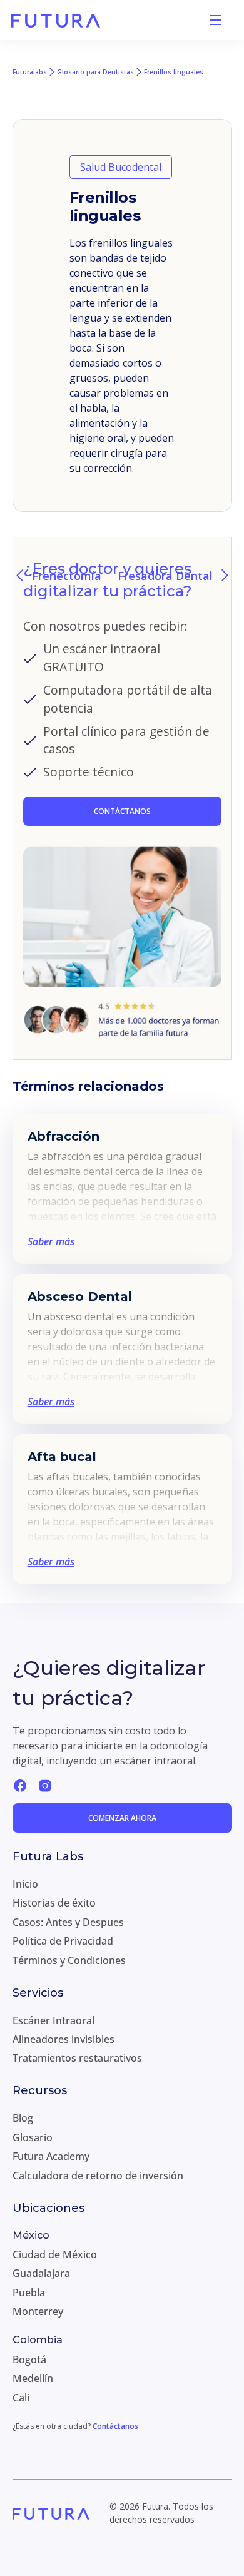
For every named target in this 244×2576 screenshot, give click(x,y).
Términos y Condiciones (69, 1960)
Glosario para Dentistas (95, 72)
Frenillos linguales (174, 72)
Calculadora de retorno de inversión (98, 2176)
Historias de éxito (54, 1903)
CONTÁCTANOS (122, 811)
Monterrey (38, 2311)
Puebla (29, 2293)
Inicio (25, 1884)
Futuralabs (30, 72)
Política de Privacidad (63, 1941)
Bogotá (29, 2360)
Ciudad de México (55, 2254)
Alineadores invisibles (64, 2039)
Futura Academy (51, 2156)
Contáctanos (115, 2426)
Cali (21, 2398)
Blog (23, 2118)
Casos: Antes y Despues (68, 1922)
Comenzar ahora (122, 1818)
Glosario (33, 2137)
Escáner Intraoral (53, 2020)
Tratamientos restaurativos (77, 2058)
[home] (56, 20)
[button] (215, 20)
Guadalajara (41, 2273)
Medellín (33, 2378)
